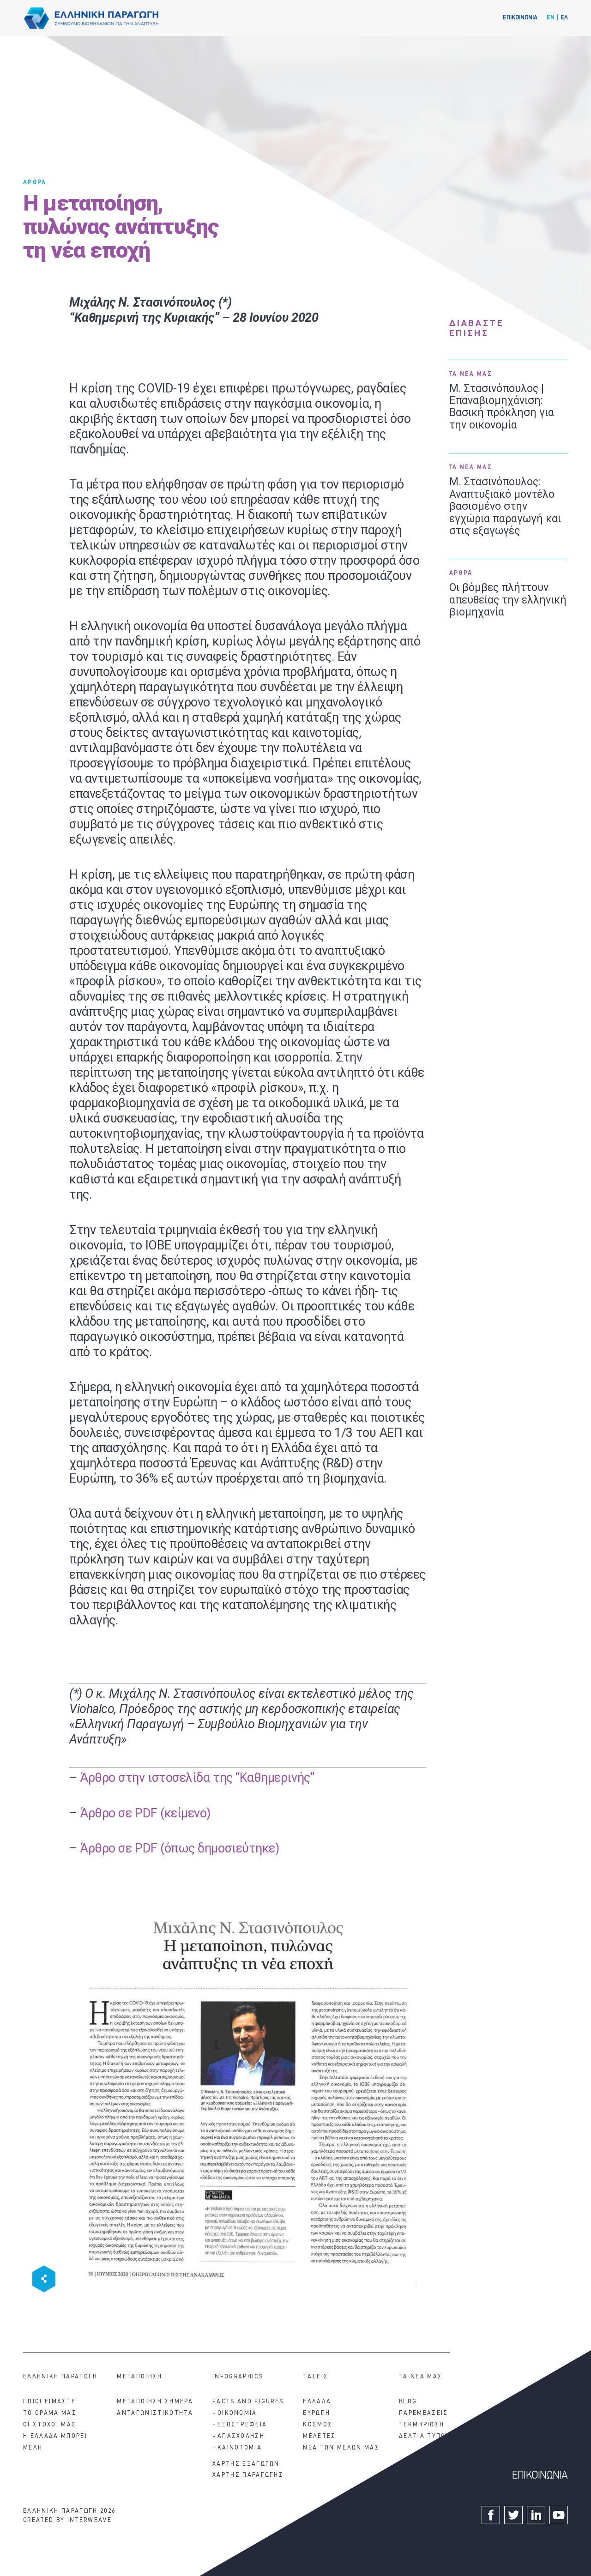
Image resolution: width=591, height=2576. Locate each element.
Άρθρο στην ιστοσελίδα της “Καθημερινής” (197, 1778)
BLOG (408, 2402)
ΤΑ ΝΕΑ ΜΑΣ (471, 374)
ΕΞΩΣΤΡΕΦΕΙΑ (242, 2425)
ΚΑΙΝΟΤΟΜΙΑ (240, 2448)
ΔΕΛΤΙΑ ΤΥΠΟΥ (425, 2436)
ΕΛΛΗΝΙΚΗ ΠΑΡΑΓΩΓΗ (60, 2377)
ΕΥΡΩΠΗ (317, 2413)
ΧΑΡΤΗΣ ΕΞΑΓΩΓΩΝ (246, 2464)
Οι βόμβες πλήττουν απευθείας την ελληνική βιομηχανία (508, 600)
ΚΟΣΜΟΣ (318, 2425)
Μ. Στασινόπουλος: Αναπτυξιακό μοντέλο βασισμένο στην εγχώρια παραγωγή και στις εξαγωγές (505, 507)
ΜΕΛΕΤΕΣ (319, 2436)
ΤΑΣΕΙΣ (316, 2377)
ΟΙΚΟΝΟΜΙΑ (237, 2413)
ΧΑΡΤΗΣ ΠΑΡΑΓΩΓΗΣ (248, 2475)
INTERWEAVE (90, 2520)
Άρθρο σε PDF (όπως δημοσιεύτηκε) (179, 1848)
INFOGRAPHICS (238, 2377)
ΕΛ (564, 18)
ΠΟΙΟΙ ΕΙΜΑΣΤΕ (49, 2402)
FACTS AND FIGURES (248, 2402)
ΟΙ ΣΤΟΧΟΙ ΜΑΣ (50, 2425)
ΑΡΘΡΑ (35, 183)
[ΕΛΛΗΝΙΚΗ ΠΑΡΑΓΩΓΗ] (91, 18)
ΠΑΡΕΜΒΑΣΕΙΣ (424, 2413)
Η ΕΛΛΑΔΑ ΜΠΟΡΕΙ (55, 2436)
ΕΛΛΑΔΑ (317, 2402)
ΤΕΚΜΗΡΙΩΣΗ (422, 2425)
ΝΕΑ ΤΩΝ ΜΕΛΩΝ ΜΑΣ (341, 2448)
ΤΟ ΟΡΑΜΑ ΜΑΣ (50, 2413)
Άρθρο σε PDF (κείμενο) (145, 1813)
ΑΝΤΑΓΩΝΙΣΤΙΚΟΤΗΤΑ (155, 2413)
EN (551, 18)
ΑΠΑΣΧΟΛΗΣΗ (241, 2436)
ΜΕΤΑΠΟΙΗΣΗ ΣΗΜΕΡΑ (155, 2402)
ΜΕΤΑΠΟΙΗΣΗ (139, 2377)
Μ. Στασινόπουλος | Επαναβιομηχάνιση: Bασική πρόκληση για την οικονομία (502, 407)
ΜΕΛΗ (33, 2448)
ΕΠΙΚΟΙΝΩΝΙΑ (520, 18)
